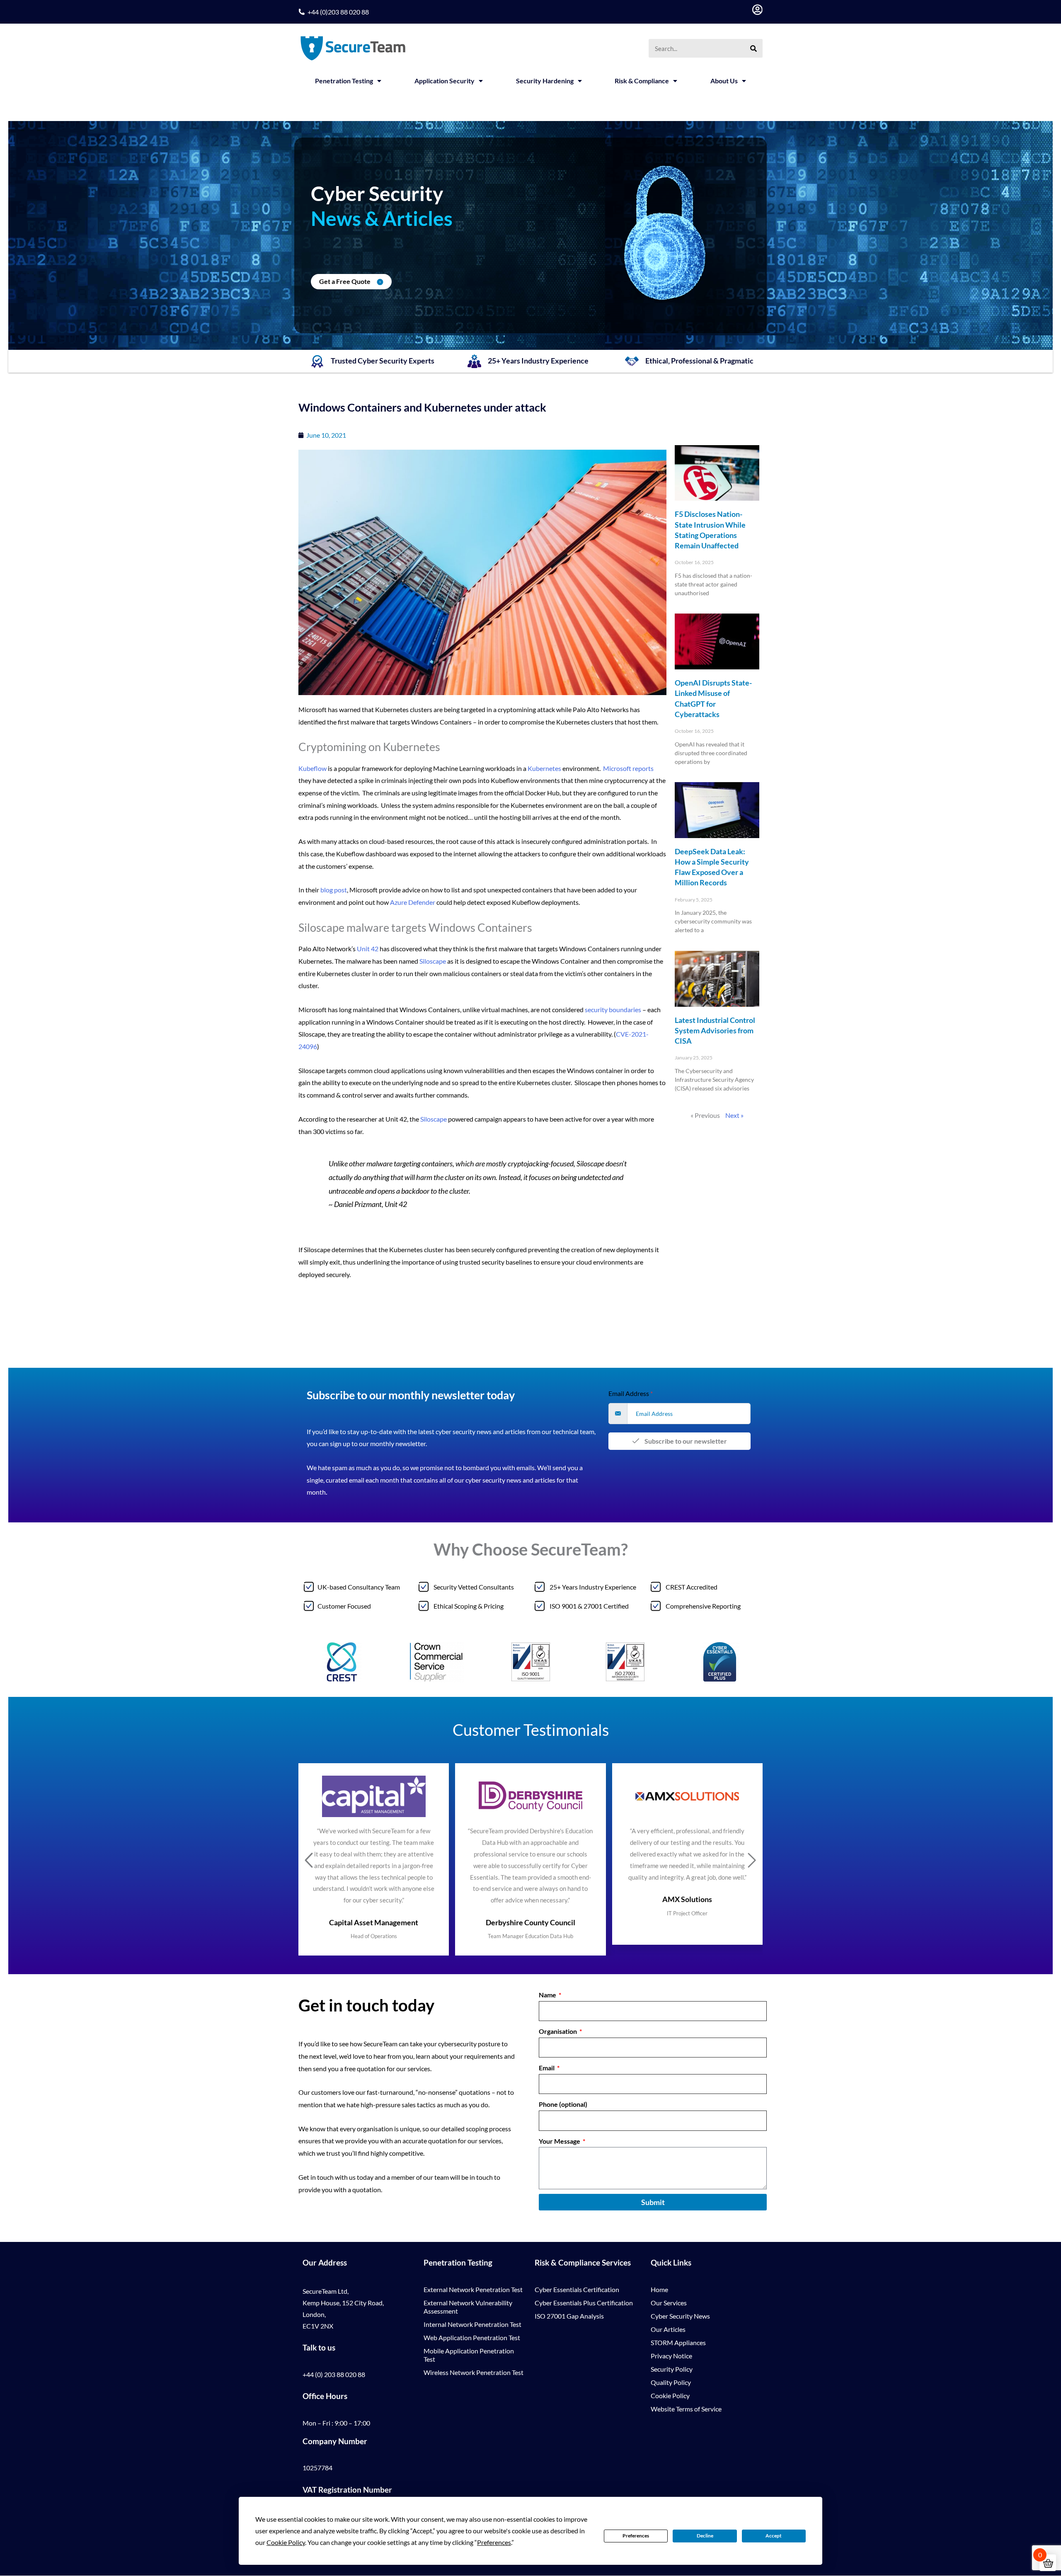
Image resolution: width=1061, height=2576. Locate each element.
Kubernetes (544, 768)
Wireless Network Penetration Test (474, 2372)
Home (659, 2289)
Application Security (445, 81)
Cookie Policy (670, 2395)
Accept (774, 2536)
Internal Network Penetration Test (472, 2324)
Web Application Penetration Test (472, 2337)
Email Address (631, 1393)
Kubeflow (312, 768)
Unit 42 (368, 949)
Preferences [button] (494, 2542)
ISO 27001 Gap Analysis (569, 2316)
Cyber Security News (680, 2316)
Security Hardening (545, 81)
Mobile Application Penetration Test (469, 2355)
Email (547, 2068)
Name (548, 1995)
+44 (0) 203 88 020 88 (334, 2374)
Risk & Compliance (642, 81)
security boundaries (613, 1009)
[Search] (753, 48)
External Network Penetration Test (473, 2289)
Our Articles (668, 2329)
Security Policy (672, 2369)
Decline (705, 2536)
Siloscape (433, 961)
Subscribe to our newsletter (685, 1441)
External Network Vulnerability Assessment (468, 2307)
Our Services (669, 2303)
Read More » (688, 608)
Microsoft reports (628, 768)
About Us (724, 81)
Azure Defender (413, 902)
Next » (734, 1115)
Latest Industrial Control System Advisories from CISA (715, 1030)
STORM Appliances (678, 2342)
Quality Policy (671, 2382)
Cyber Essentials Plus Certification (584, 2303)
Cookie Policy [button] (286, 2542)
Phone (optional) (563, 2104)
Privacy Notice (671, 2356)
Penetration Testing (344, 81)
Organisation (558, 2031)
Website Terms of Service (686, 2409)
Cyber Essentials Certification (577, 2289)
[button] (309, 1861)
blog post (334, 890)
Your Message (560, 2141)
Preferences (636, 2536)
